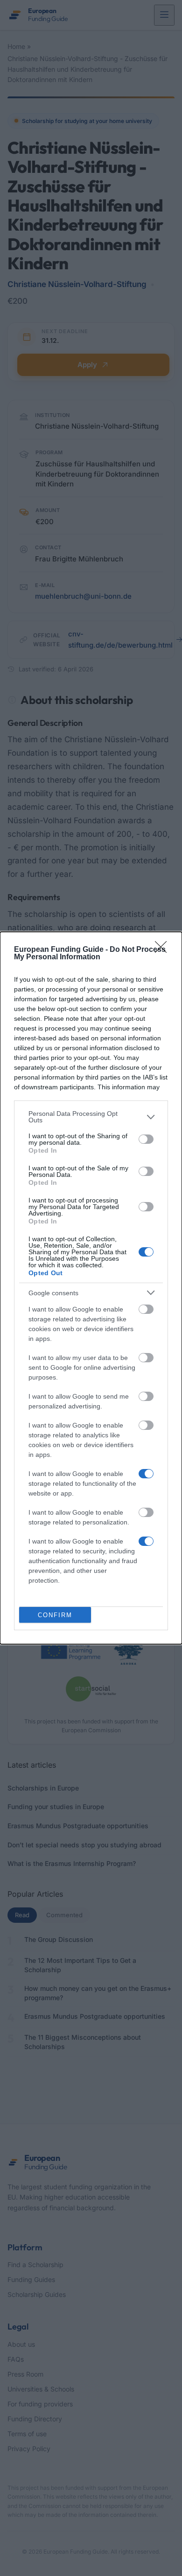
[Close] (164, 950)
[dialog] (91, 1288)
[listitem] (91, 1117)
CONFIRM (55, 1615)
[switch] (146, 1139)
